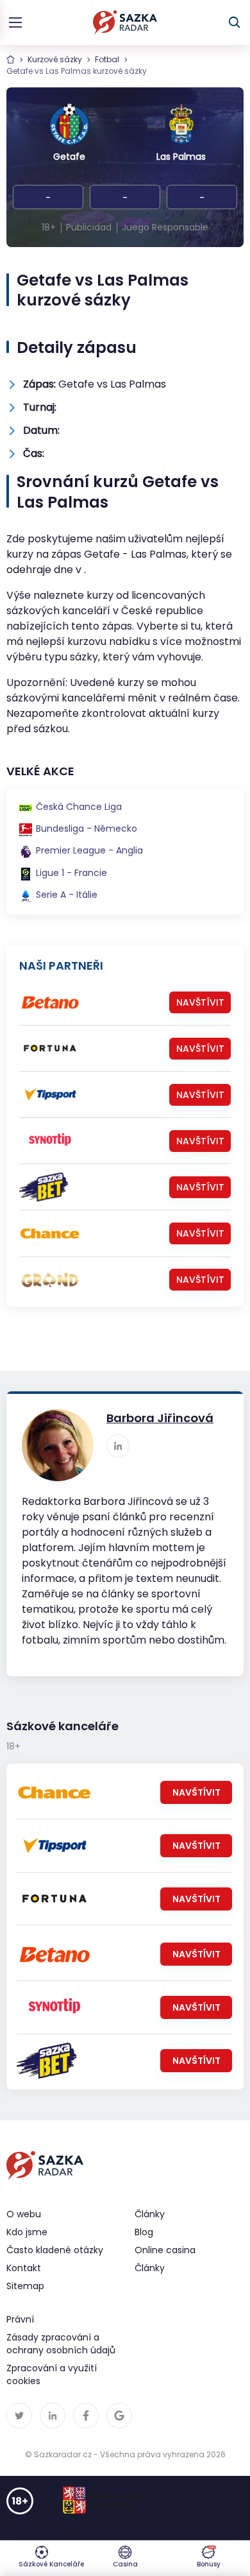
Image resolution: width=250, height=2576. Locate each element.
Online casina (165, 2250)
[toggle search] (235, 22)
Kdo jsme (27, 2232)
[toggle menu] (15, 22)
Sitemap (25, 2286)
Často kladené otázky (55, 2250)
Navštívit (200, 1002)
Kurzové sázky (55, 59)
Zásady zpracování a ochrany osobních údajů (61, 2344)
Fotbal (107, 59)
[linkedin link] (118, 1446)
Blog (144, 2232)
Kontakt (24, 2268)
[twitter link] (19, 2416)
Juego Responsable (165, 227)
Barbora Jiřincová (160, 1418)
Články (150, 2268)
